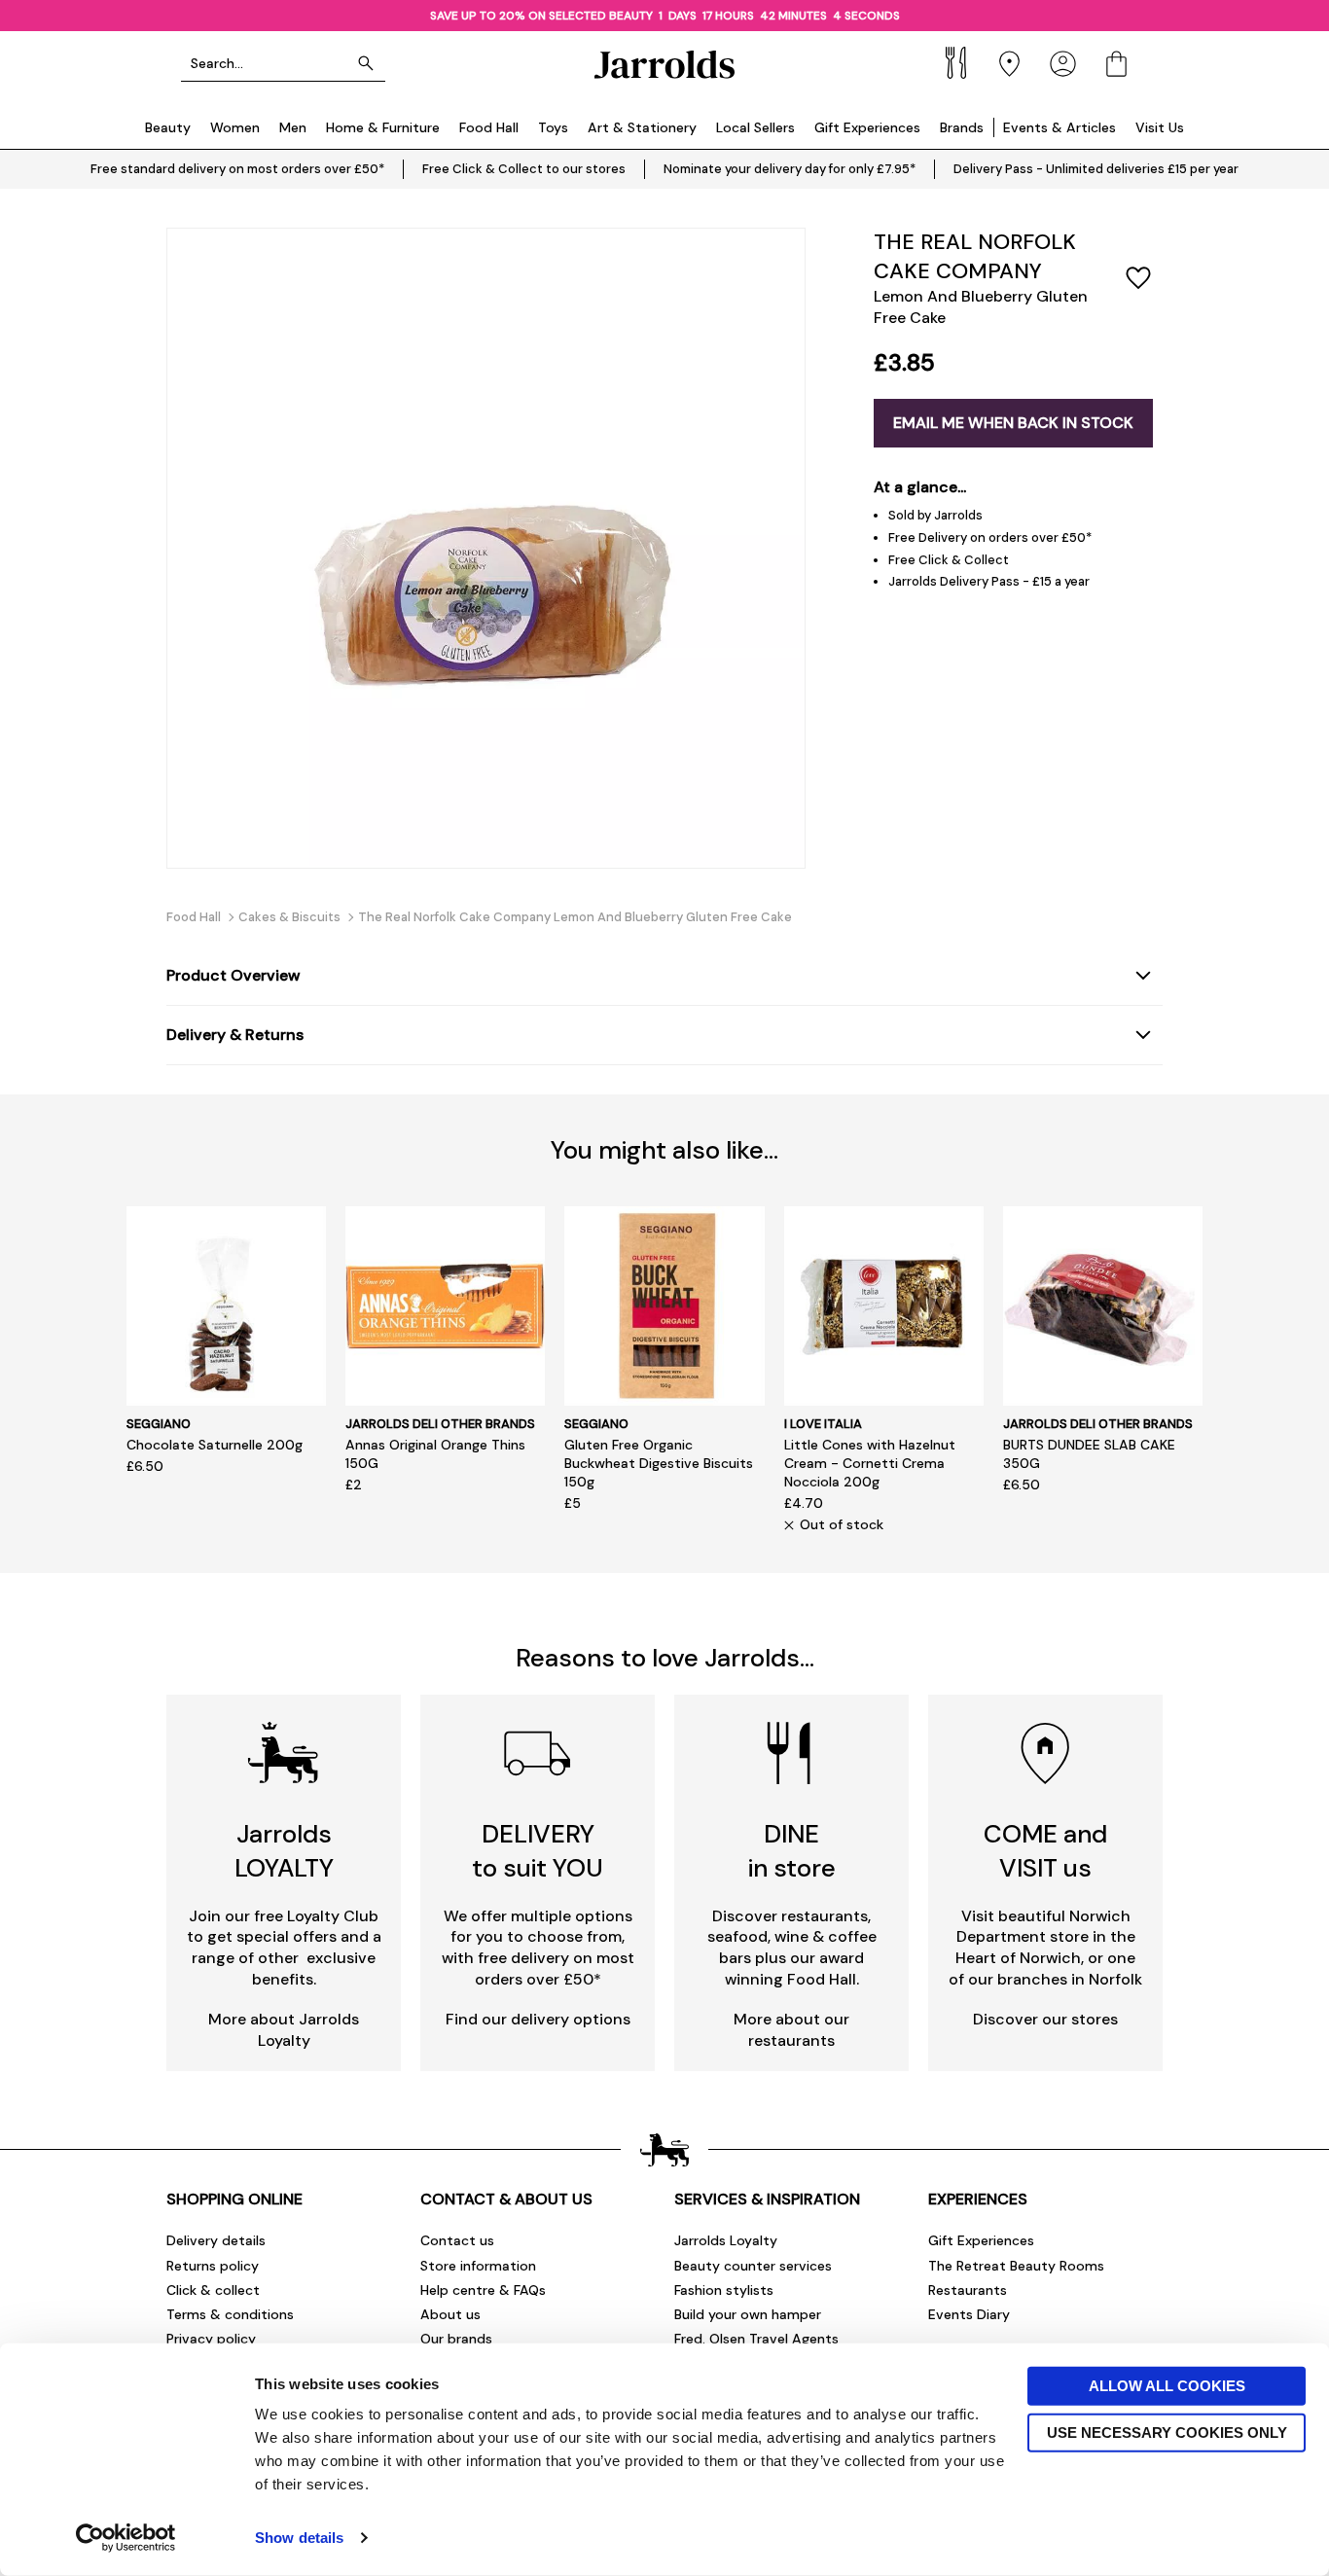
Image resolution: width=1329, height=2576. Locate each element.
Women (235, 127)
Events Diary (969, 2314)
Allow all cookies (1167, 2386)
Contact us (457, 2240)
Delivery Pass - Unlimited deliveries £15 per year (1096, 169)
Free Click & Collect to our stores (524, 169)
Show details (299, 2538)
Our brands (456, 2339)
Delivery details (216, 2240)
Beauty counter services (753, 2266)
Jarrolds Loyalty (726, 2240)
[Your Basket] (1116, 64)
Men (293, 127)
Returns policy (213, 2266)
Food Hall (489, 127)
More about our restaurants (791, 2030)
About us (450, 2314)
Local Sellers (755, 127)
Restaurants (968, 2290)
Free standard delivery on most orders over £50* (237, 169)
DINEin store (792, 1851)
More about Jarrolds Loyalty (284, 2030)
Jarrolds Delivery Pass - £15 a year (989, 581)
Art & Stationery (642, 127)
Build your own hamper (748, 2314)
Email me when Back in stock (1013, 423)
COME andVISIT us (1045, 1851)
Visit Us (1160, 127)
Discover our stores (1045, 2019)
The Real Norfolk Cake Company (975, 256)
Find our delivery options (538, 2019)
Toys (553, 127)
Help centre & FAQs (483, 2290)
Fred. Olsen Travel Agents (756, 2339)
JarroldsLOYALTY (284, 1851)
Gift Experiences (867, 127)
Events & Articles (1060, 127)
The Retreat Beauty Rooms (1016, 2266)
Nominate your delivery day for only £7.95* (790, 169)
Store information (478, 2266)
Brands (962, 127)
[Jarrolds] (664, 64)
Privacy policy (211, 2339)
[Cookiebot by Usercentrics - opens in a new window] (126, 2538)
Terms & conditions (230, 2314)
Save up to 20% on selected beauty (542, 16)
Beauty (168, 127)
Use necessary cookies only (1167, 2432)
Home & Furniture (383, 127)
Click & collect (213, 2290)
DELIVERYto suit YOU (538, 1851)
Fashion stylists (724, 2290)
